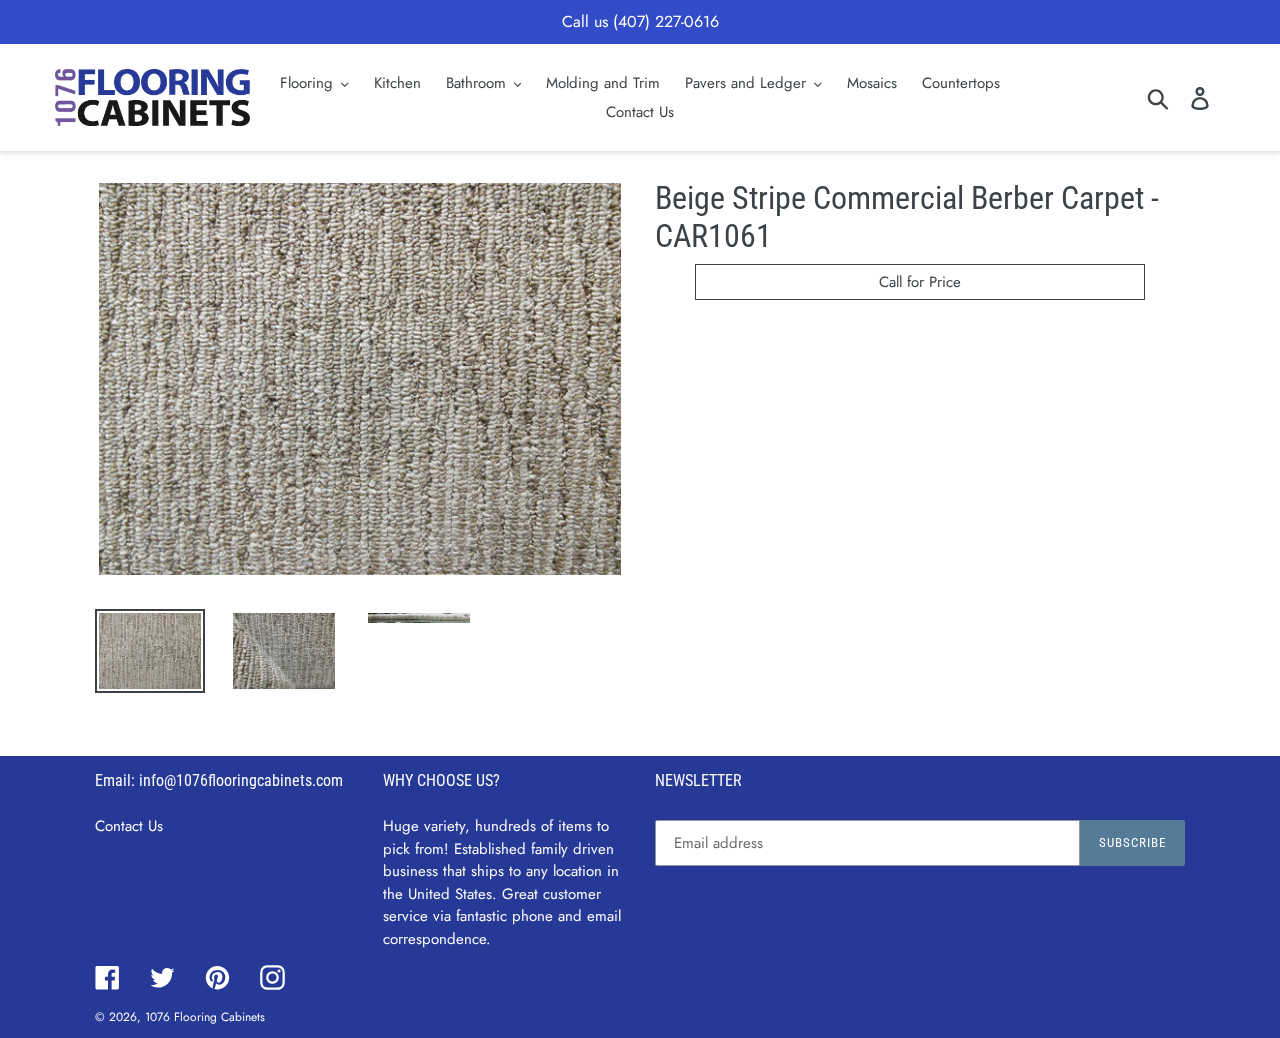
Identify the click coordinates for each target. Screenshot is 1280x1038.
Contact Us (129, 826)
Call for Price (920, 282)
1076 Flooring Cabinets (205, 1017)
